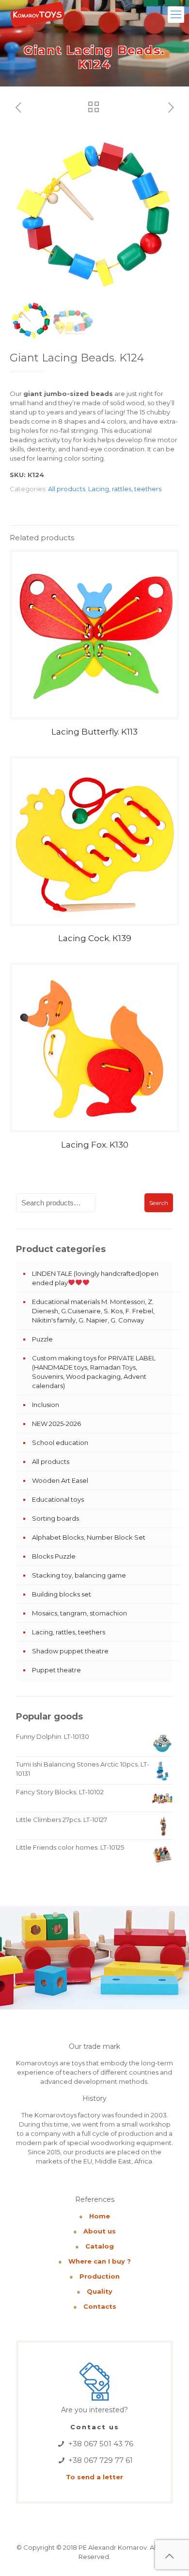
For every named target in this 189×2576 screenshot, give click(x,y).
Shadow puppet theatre (70, 1651)
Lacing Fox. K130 (95, 1145)
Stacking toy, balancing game (79, 1575)
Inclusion (46, 1405)
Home (100, 2216)
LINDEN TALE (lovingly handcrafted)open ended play (95, 1278)
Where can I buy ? (100, 2261)
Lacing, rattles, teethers (125, 489)
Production (100, 2276)
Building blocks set (62, 1594)
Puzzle (42, 1339)
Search (159, 1203)
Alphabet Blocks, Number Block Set (89, 1537)
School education (60, 1443)
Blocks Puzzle (54, 1556)
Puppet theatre (56, 1670)
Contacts (100, 2306)
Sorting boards (55, 1518)
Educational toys (58, 1499)
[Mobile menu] (176, 15)
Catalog (100, 2246)
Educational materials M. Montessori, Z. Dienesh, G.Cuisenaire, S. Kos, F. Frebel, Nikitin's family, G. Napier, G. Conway (93, 1311)
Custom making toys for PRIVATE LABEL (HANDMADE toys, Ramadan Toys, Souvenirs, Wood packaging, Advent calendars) (94, 1372)
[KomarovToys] (37, 15)
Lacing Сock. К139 (95, 938)
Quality (100, 2291)
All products (67, 489)
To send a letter (94, 2477)
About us (100, 2231)
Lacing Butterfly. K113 (94, 732)
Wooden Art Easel (60, 1480)
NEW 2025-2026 (56, 1424)
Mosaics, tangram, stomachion (79, 1613)
